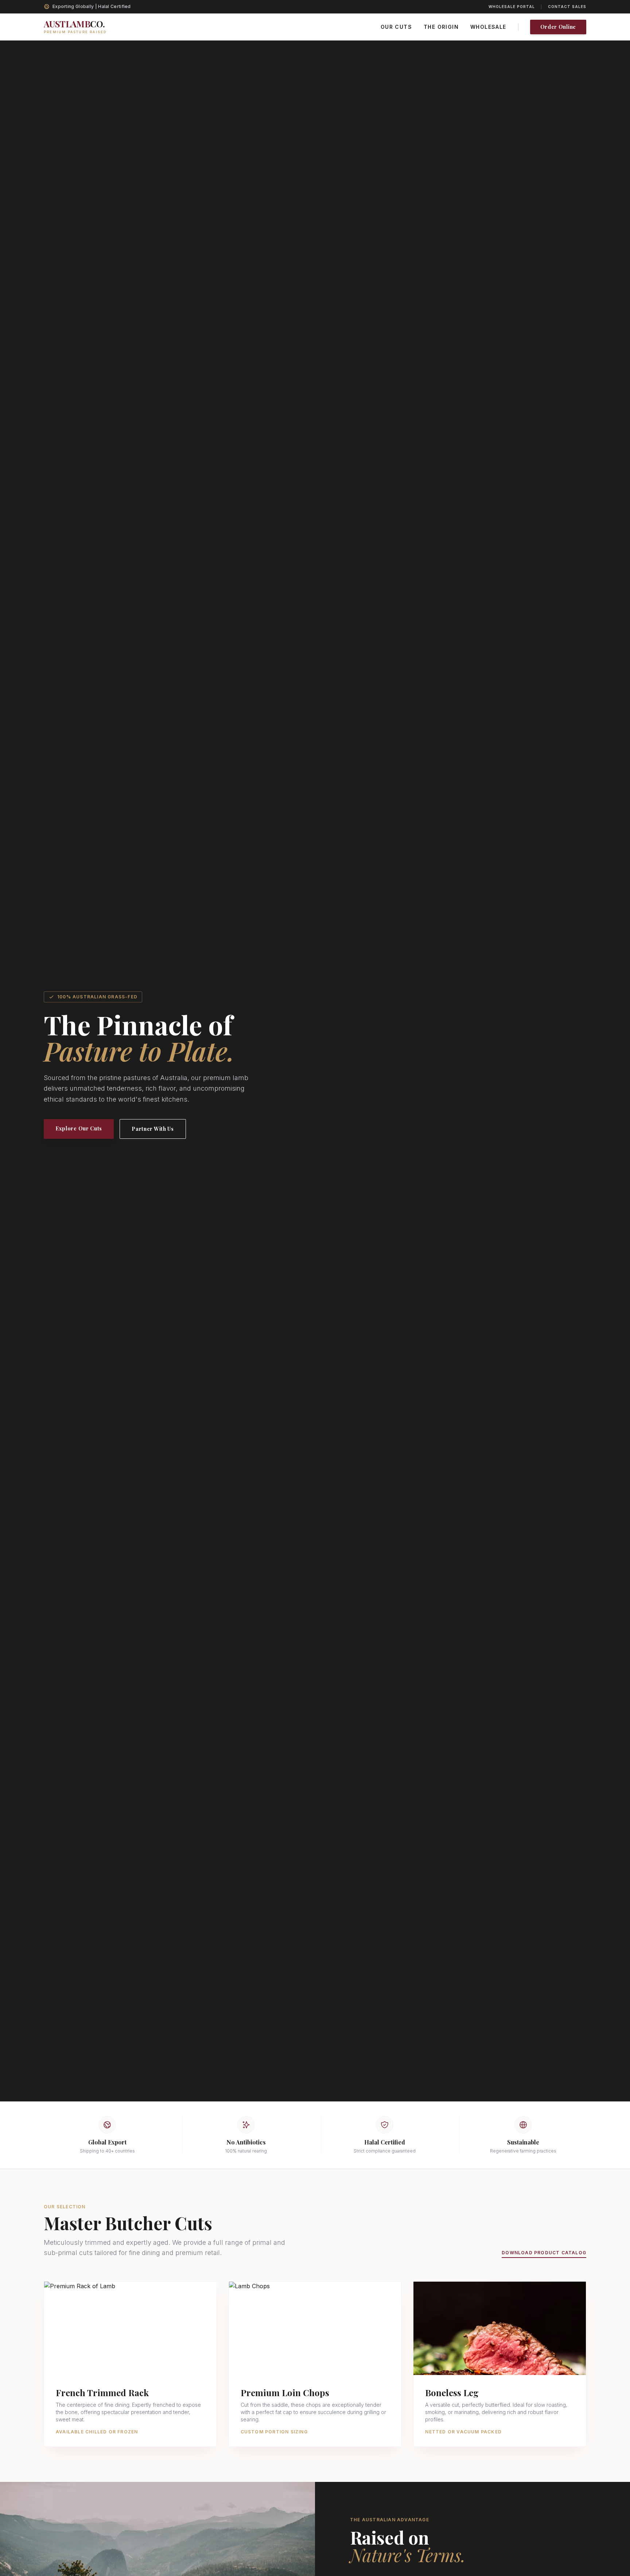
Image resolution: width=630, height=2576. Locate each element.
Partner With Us (153, 1129)
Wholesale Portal (512, 7)
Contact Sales (567, 7)
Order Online (558, 27)
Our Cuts (396, 27)
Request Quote (131, 2360)
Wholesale (488, 27)
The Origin (441, 27)
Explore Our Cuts (79, 1128)
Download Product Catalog (544, 2253)
